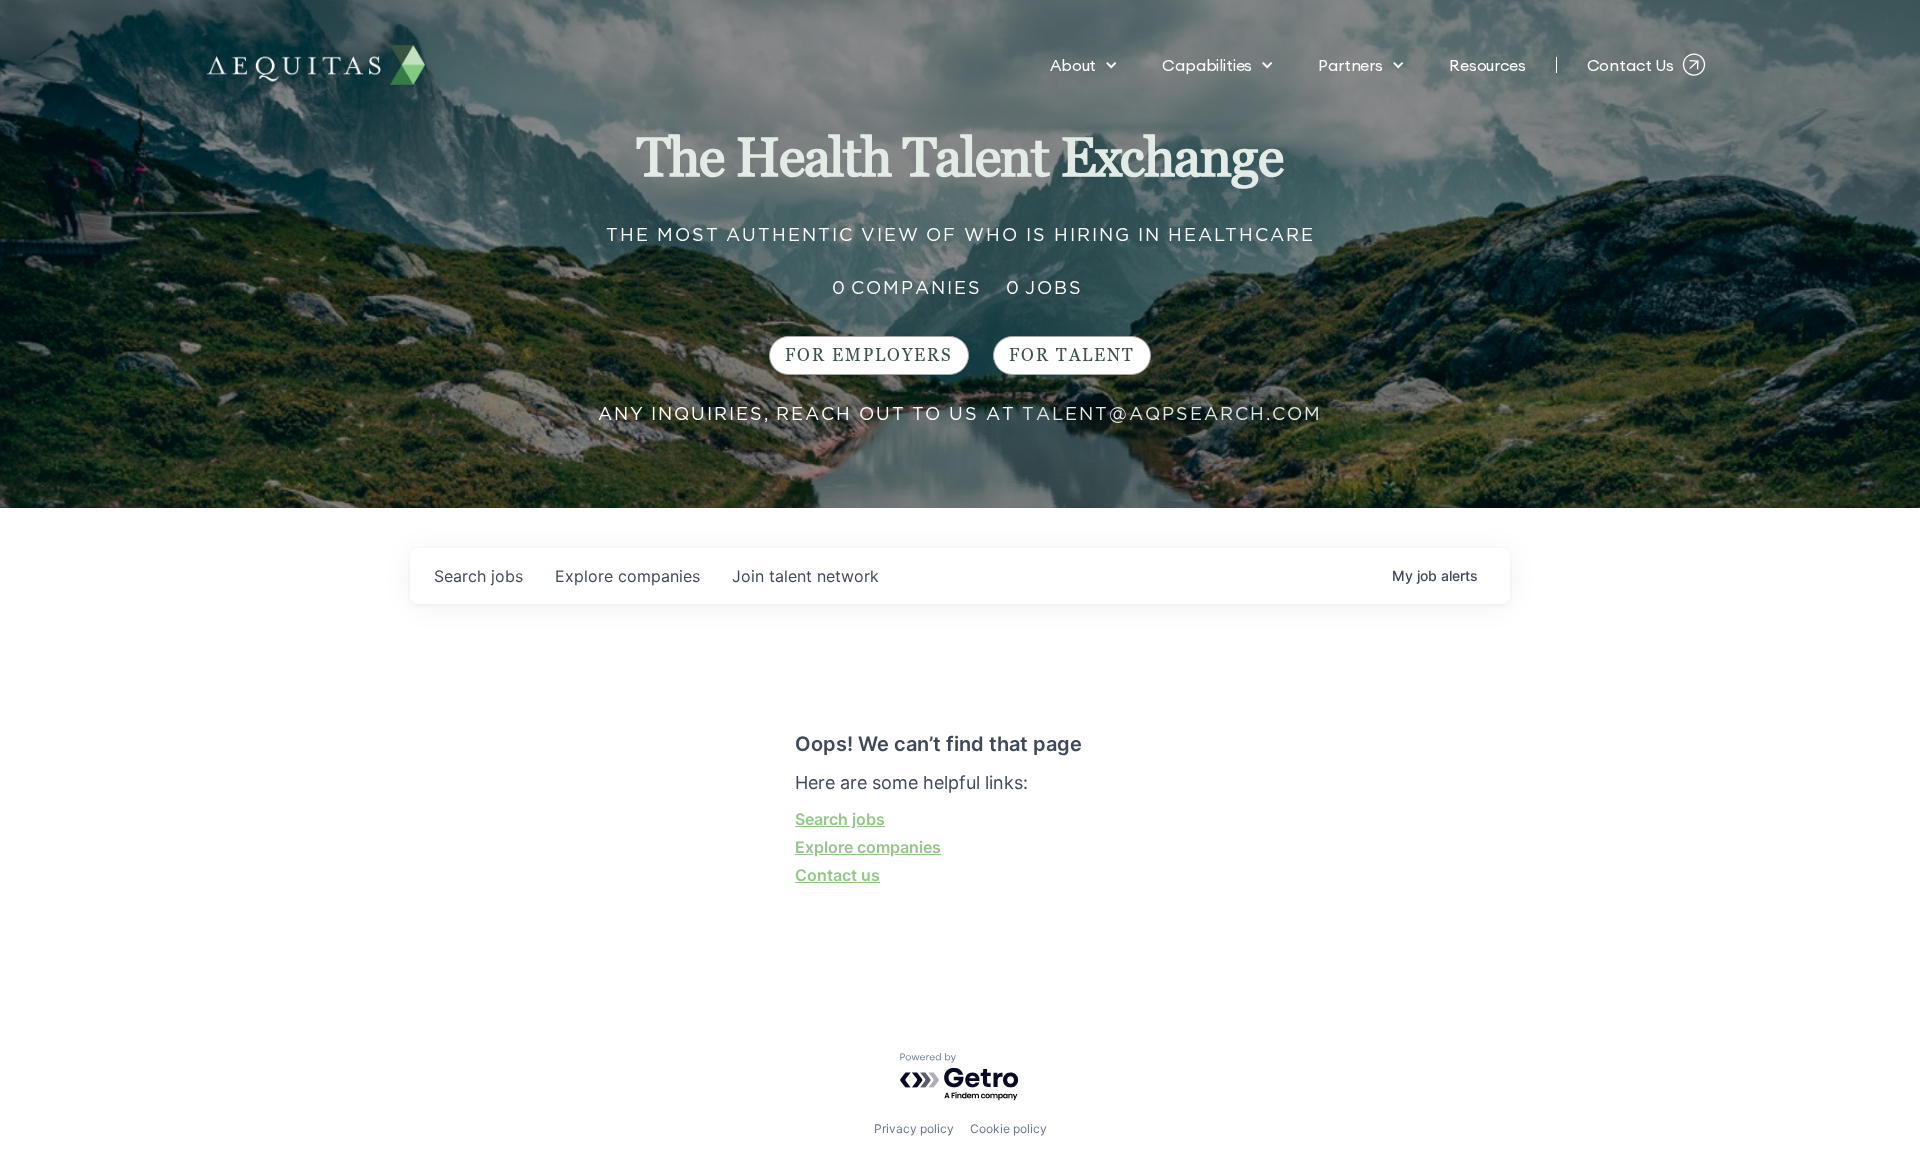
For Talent (1072, 355)
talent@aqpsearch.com (1172, 413)
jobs (478, 576)
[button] (1084, 65)
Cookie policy (1008, 1128)
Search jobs (840, 819)
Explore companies (868, 847)
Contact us (837, 875)
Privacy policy (914, 1128)
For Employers (869, 355)
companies (627, 576)
